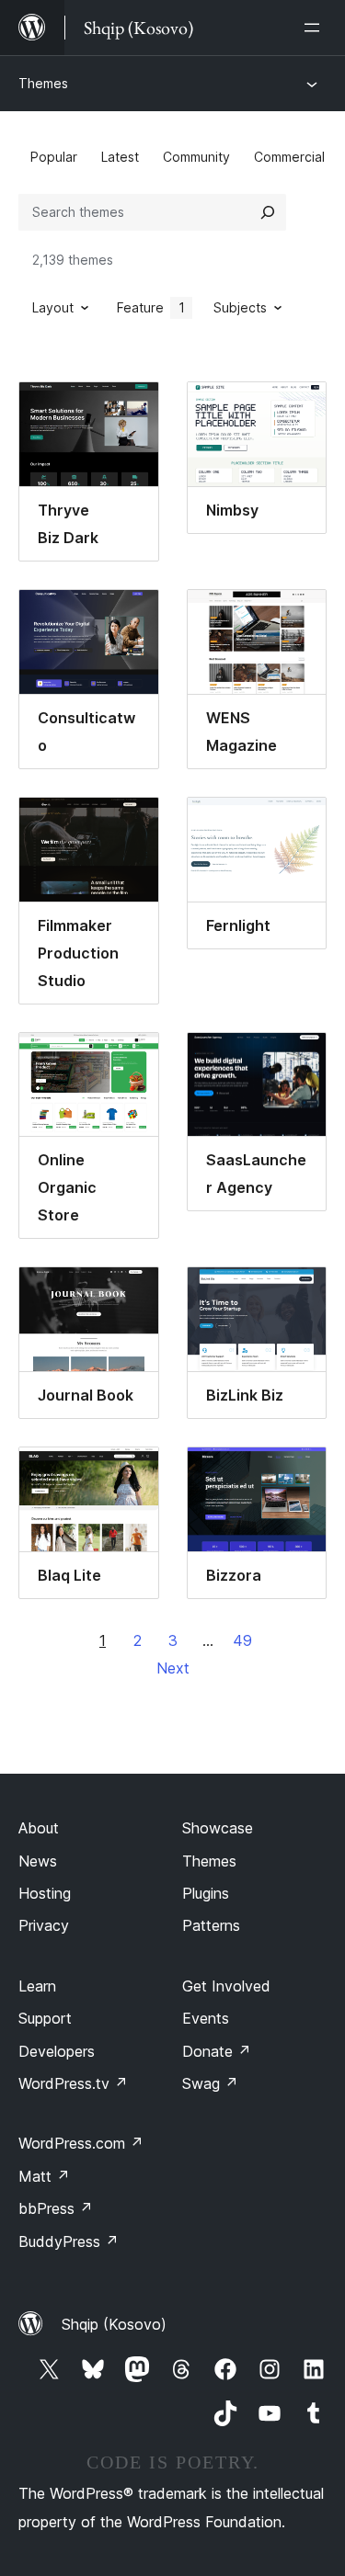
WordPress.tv (73, 2083)
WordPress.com (81, 2143)
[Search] (268, 212)
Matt (44, 2176)
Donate (217, 2051)
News (38, 1861)
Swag (210, 2083)
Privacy (44, 1925)
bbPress (56, 2208)
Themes (43, 83)
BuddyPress (69, 2241)
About (39, 1828)
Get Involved (226, 1986)
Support (45, 2018)
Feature (151, 307)
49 (242, 1640)
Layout (53, 307)
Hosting (45, 1893)
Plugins (206, 1893)
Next (173, 1668)
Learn (37, 1986)
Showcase (218, 1828)
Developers (57, 2051)
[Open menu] (316, 28)
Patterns (211, 1925)
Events (206, 2018)
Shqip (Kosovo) (114, 2324)
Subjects (240, 307)
